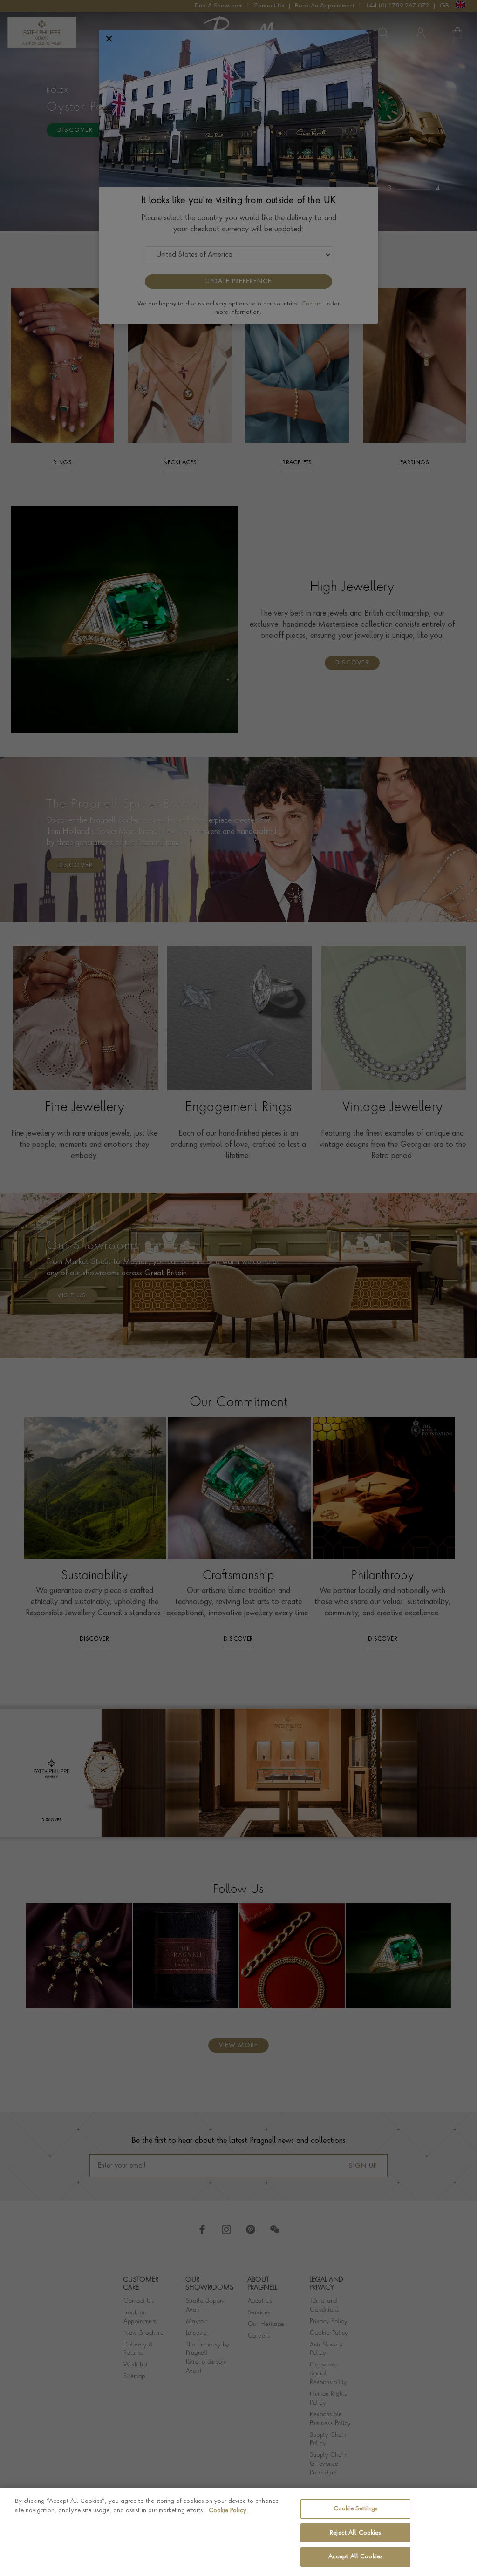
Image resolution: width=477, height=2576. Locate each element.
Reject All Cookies (355, 2533)
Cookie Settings (355, 2509)
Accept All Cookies (355, 2557)
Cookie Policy (228, 2511)
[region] (238, 2532)
